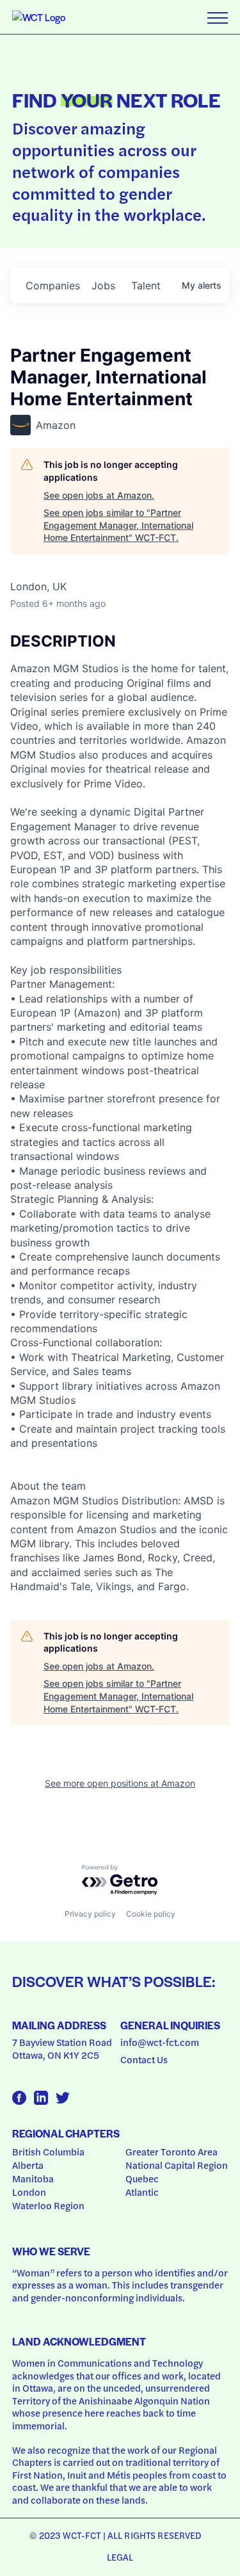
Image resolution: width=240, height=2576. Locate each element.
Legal (120, 2557)
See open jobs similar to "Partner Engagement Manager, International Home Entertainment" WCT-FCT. (118, 525)
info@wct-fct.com (160, 2042)
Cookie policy (151, 1914)
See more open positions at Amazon (120, 1783)
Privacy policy (90, 1914)
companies (53, 286)
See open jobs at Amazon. (99, 495)
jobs (103, 286)
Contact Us (144, 2059)
